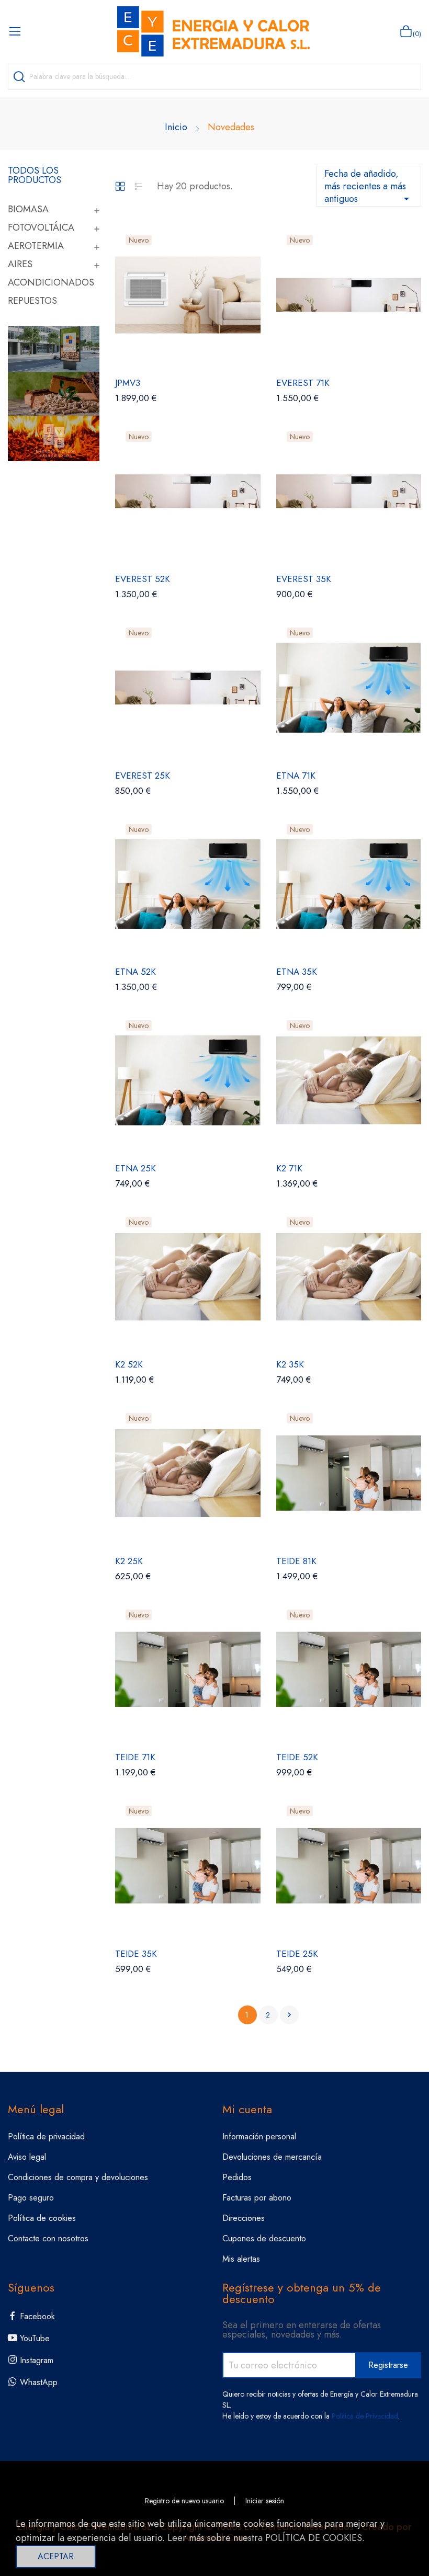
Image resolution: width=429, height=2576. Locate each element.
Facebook (37, 2316)
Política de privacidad (46, 2136)
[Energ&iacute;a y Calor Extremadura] (54, 393)
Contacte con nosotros (48, 2238)
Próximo (289, 2015)
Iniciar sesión (265, 2501)
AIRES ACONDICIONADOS (51, 273)
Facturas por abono (257, 2198)
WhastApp (39, 2382)
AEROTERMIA (36, 246)
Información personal (259, 2136)
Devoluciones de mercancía (272, 2157)
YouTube (35, 2338)
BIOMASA (28, 209)
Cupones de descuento (264, 2238)
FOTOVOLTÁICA (41, 227)
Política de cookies (42, 2218)
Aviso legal (27, 2157)
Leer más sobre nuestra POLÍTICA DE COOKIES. (266, 2538)
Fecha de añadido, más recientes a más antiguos (369, 186)
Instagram (37, 2360)
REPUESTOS (32, 301)
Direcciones (244, 2218)
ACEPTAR (56, 2556)
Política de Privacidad (365, 2416)
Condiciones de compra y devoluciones (78, 2177)
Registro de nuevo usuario (184, 2501)
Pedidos (237, 2177)
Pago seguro (31, 2198)
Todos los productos (35, 175)
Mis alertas (241, 2259)
